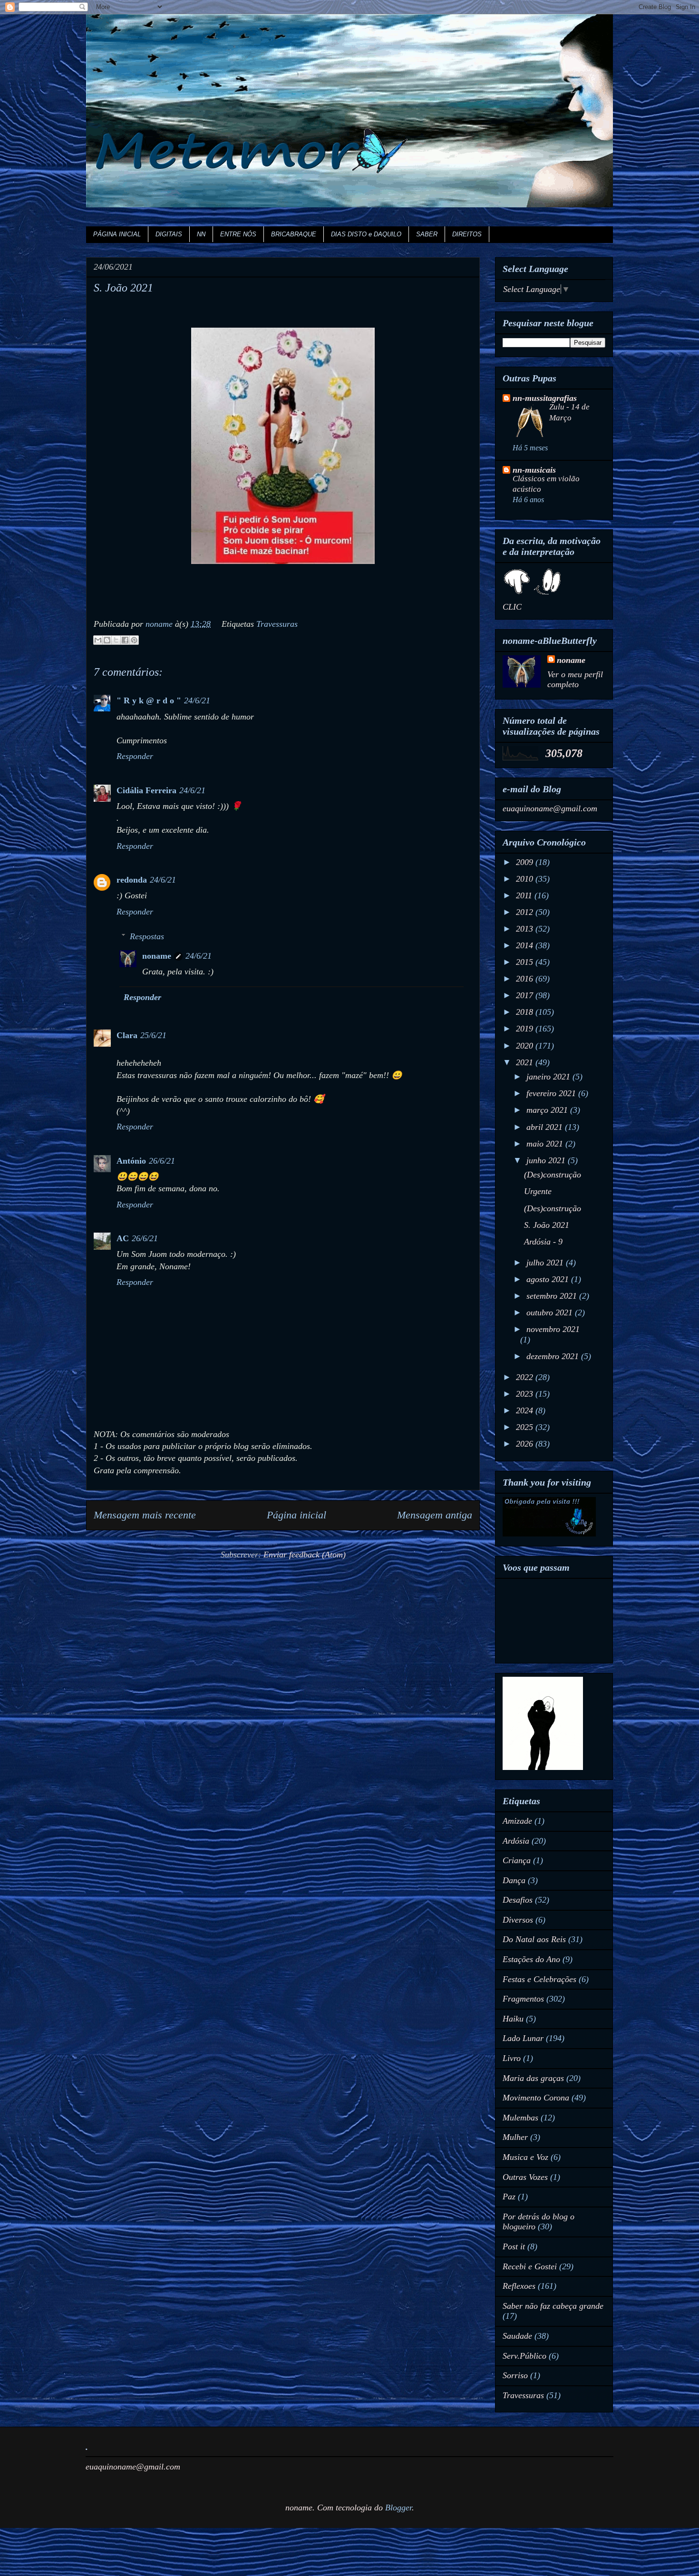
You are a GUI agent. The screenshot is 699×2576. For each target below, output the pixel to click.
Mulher (515, 2137)
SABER (427, 234)
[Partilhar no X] (116, 640)
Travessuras (277, 624)
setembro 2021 (553, 1296)
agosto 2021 (549, 1279)
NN (201, 234)
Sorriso (515, 2375)
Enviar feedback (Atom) (305, 1555)
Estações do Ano (531, 1959)
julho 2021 (546, 1263)
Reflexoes (519, 2286)
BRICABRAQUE (294, 234)
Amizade (517, 1821)
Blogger (398, 2508)
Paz (509, 2197)
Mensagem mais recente (145, 1515)
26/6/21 (162, 1161)
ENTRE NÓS (238, 234)
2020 (526, 1046)
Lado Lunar (523, 2038)
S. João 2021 (547, 1225)
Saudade (517, 2336)
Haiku (513, 2019)
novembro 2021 (553, 1329)
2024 (526, 1410)
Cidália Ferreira (146, 790)
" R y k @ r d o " (149, 700)
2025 (526, 1427)
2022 (526, 1377)
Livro (512, 2058)
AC (123, 1238)
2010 (526, 879)
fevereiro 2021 (552, 1093)
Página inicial (296, 1515)
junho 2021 (547, 1160)
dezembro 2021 (554, 1356)
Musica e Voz (525, 2157)
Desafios (518, 1900)
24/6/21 (197, 700)
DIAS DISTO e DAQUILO (366, 234)
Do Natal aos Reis (534, 1939)
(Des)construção (553, 1175)
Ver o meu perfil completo (575, 679)
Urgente (538, 1191)
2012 (526, 912)
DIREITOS (467, 234)
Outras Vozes (525, 2177)
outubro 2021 (551, 1312)
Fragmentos (523, 1999)
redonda (132, 880)
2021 (526, 1062)
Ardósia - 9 (543, 1242)
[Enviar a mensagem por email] (98, 640)
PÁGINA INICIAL (117, 234)
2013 (526, 929)
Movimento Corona (536, 2098)
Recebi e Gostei (530, 2266)
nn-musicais (534, 470)
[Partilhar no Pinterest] (134, 640)
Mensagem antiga (435, 1515)
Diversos (518, 1920)
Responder (135, 756)
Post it (514, 2246)
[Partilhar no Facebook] (125, 640)
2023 (526, 1394)
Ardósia (516, 1841)
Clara (127, 1035)
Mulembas (520, 2118)
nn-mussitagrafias (545, 398)
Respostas (147, 936)
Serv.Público (524, 2356)
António (131, 1161)
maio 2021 (546, 1144)
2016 (526, 979)
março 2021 (548, 1110)
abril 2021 (546, 1127)
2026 (526, 1444)
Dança (514, 1880)
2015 (526, 962)
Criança (517, 1860)
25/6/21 (153, 1035)
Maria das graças (533, 2078)
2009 (526, 862)
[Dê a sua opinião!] (107, 640)
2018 (526, 1012)
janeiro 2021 (549, 1077)
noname (157, 956)
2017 (526, 995)
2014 (526, 945)
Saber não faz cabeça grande (553, 2306)
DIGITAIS (169, 234)
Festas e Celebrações (539, 1979)
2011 (525, 895)
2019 (526, 1029)
